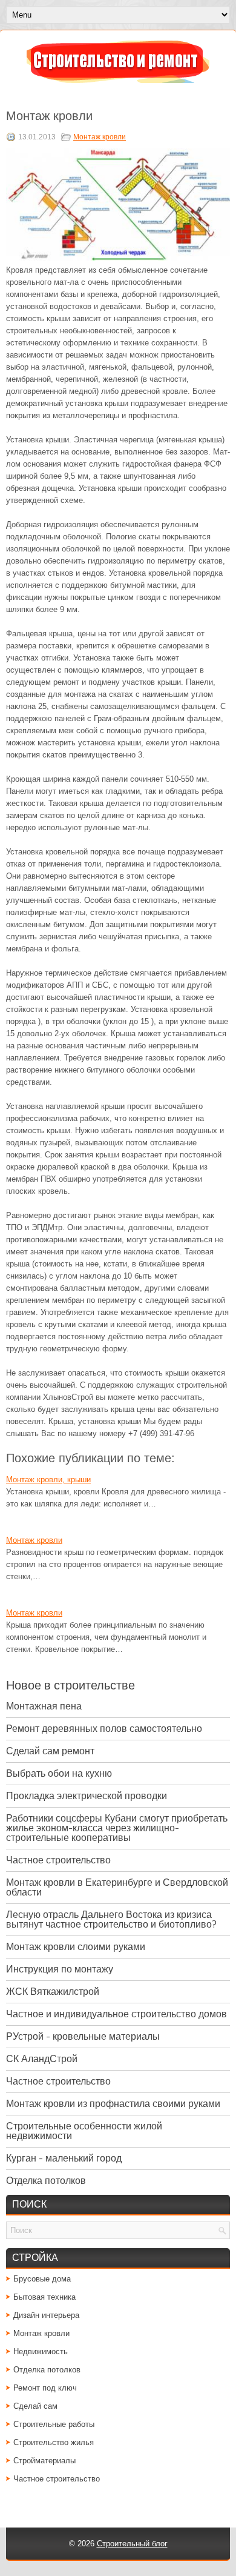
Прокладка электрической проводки (87, 1796)
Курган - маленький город (64, 2158)
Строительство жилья (54, 2442)
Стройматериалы (44, 2461)
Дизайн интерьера (46, 2315)
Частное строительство (58, 1860)
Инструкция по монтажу (60, 1969)
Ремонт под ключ (45, 2388)
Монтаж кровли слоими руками (76, 1947)
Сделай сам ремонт (50, 1751)
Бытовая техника (44, 2297)
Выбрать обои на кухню (59, 1773)
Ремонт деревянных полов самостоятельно (104, 1729)
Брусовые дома (42, 2279)
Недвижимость (41, 2351)
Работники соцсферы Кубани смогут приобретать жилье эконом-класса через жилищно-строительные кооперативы (117, 1828)
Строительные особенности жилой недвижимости (84, 2131)
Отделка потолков (46, 2181)
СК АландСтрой (42, 2059)
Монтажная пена (44, 1706)
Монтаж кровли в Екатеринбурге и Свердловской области (117, 1887)
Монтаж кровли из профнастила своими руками (113, 2104)
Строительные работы (54, 2424)
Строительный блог (132, 2544)
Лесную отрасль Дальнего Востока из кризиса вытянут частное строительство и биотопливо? (111, 1919)
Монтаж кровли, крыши (48, 1479)
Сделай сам (35, 2406)
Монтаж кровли (100, 137)
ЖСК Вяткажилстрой (53, 1992)
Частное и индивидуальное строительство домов (116, 2014)
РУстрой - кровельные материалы (83, 2036)
